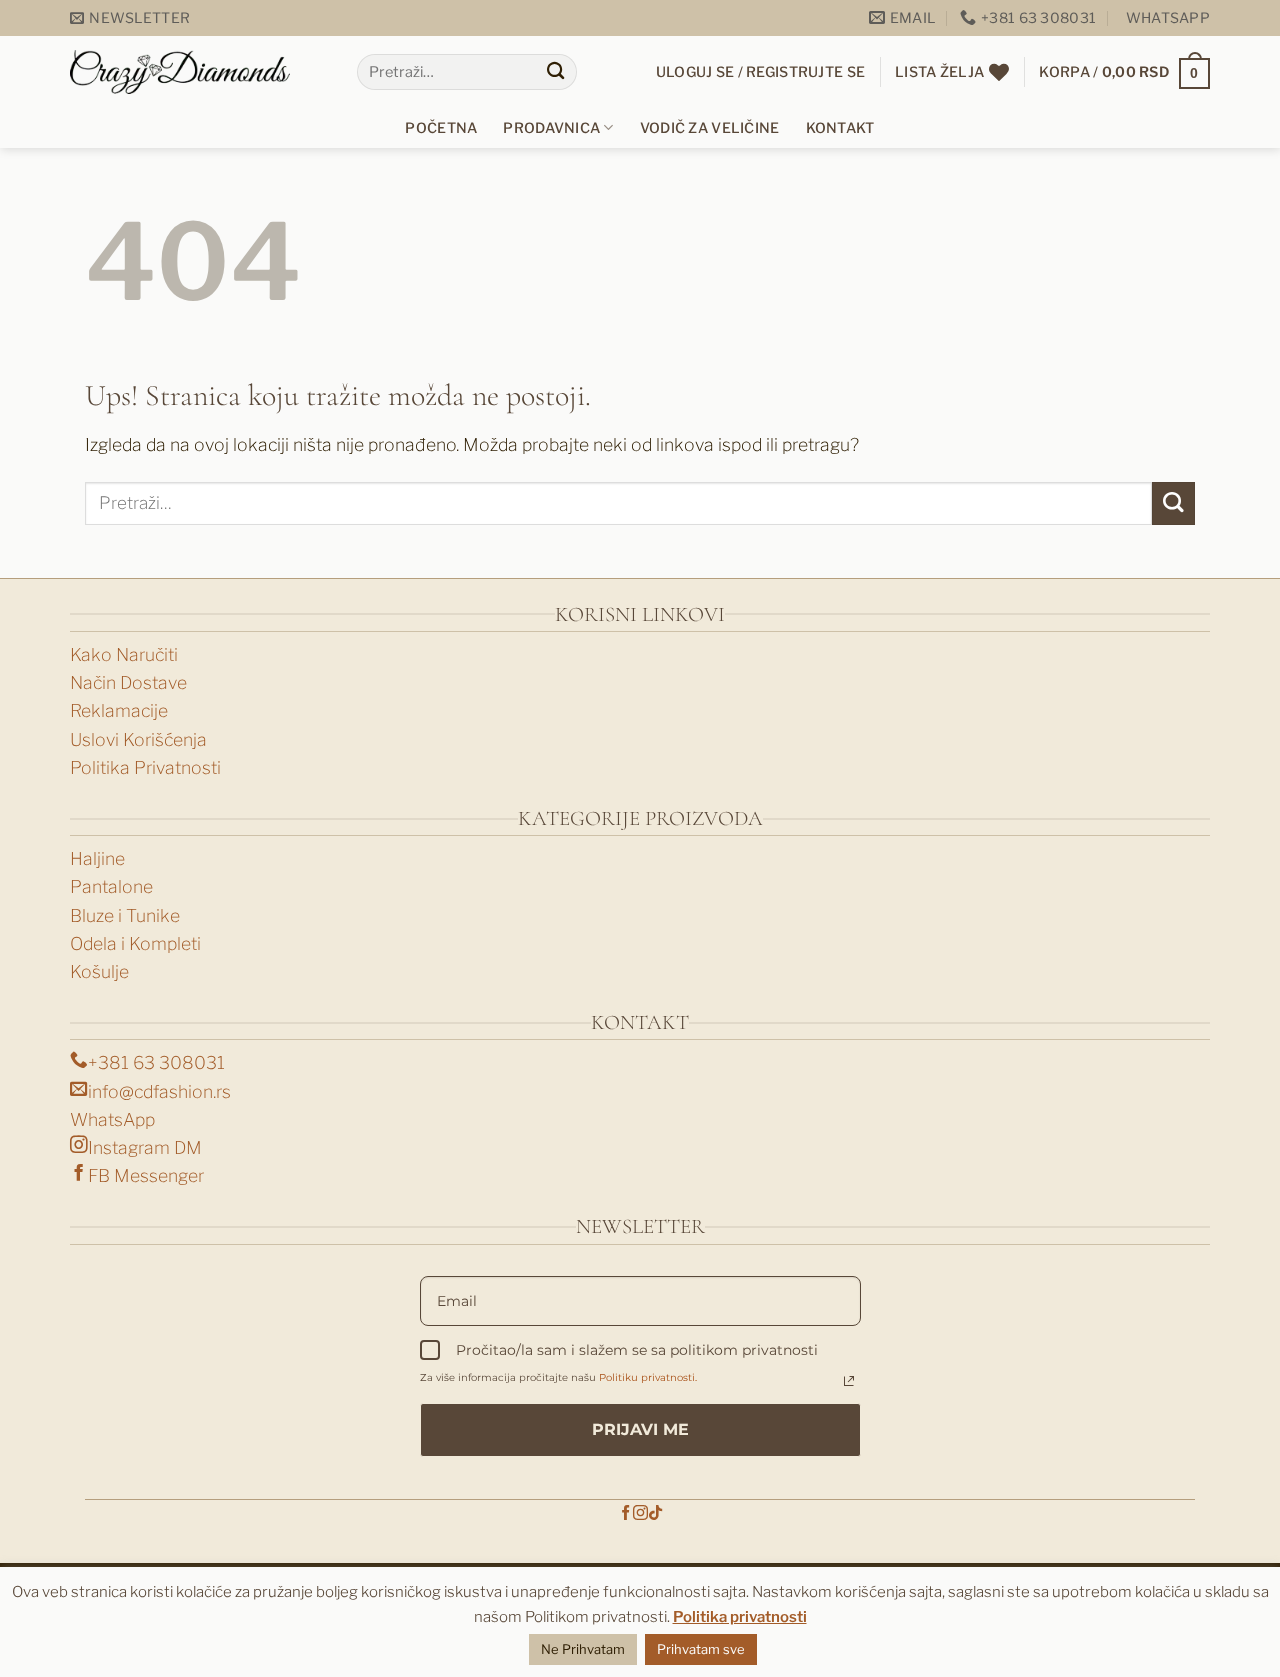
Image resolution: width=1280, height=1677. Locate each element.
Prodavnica (551, 127)
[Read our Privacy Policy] (849, 1381)
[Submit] (555, 72)
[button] (130, 18)
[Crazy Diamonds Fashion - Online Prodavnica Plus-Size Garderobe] (180, 71)
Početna (441, 127)
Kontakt (840, 127)
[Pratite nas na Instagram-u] (640, 1514)
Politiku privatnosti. (648, 1377)
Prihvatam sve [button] (701, 1649)
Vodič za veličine (710, 127)
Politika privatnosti (740, 1617)
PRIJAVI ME (640, 1429)
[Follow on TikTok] (655, 1514)
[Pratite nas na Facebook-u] (625, 1514)
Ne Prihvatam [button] (583, 1649)
